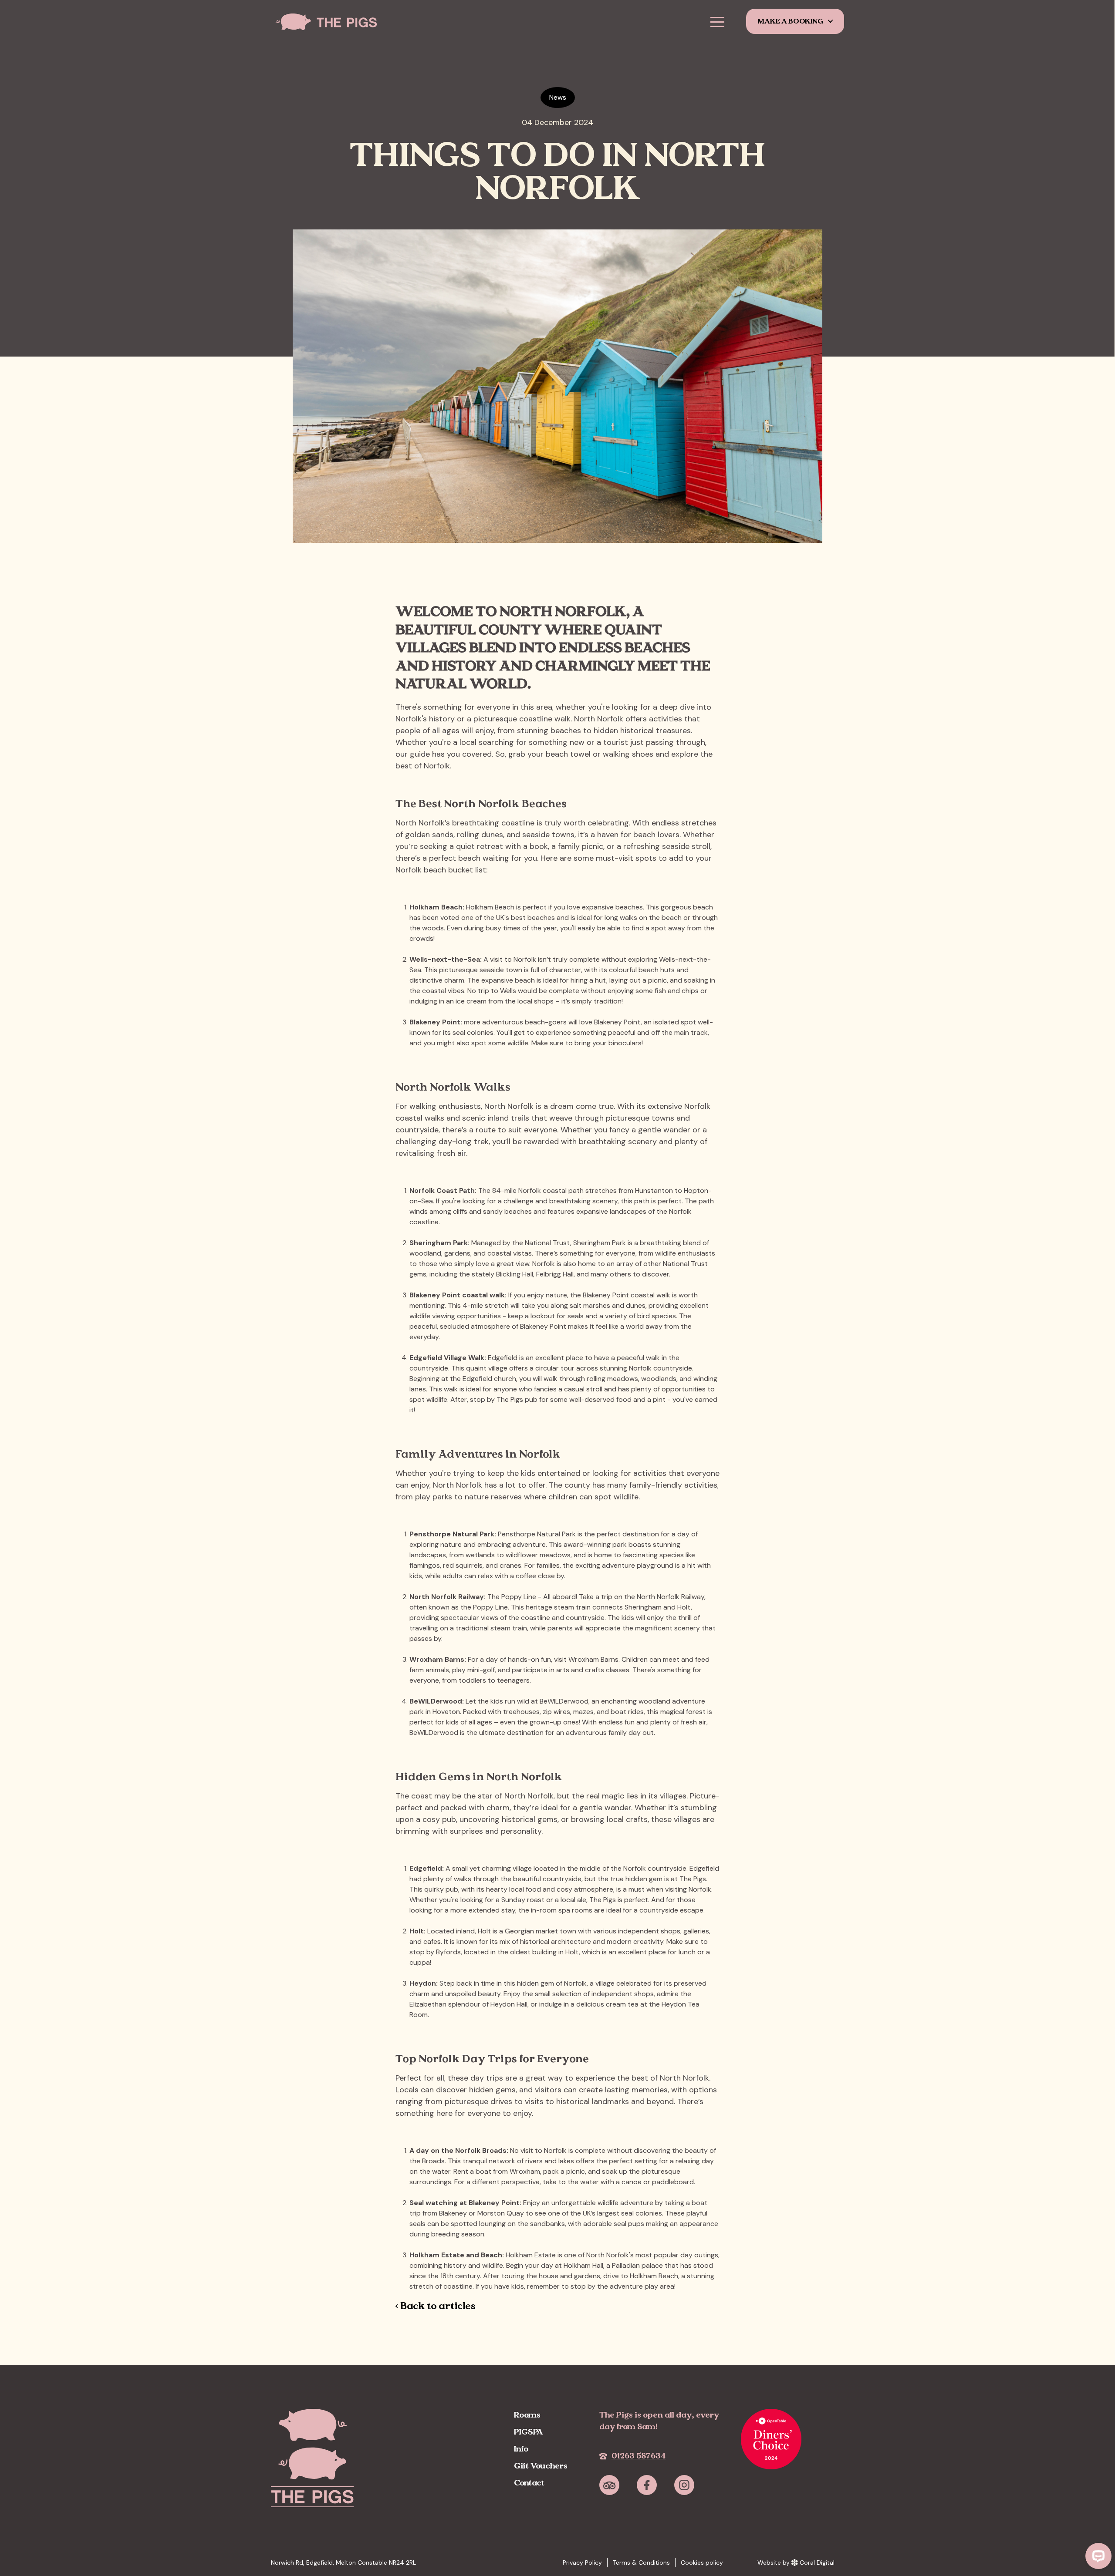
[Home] (334, 22)
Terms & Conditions (641, 2563)
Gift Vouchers (541, 2466)
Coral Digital (817, 2563)
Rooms (527, 2415)
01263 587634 (639, 2456)
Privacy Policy (582, 2563)
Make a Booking (791, 21)
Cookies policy (702, 2563)
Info (521, 2449)
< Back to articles (436, 2306)
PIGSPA (529, 2432)
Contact (529, 2483)
